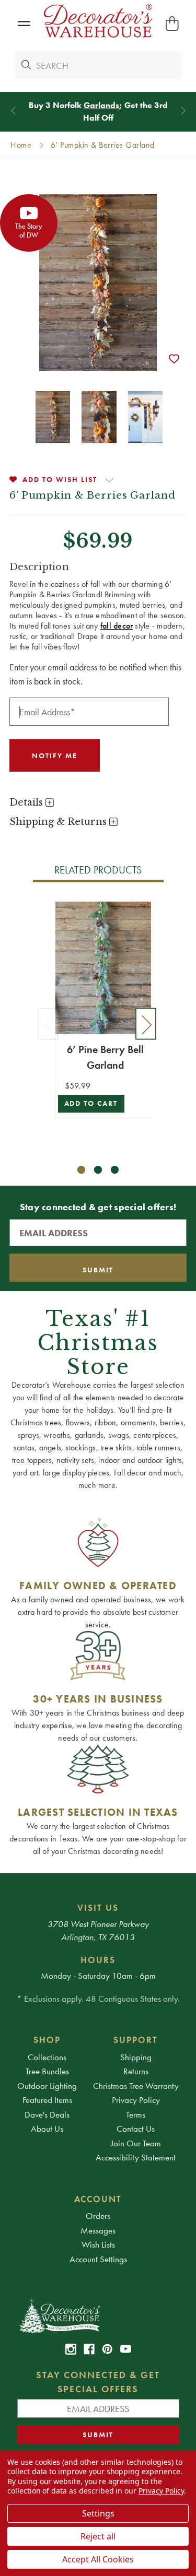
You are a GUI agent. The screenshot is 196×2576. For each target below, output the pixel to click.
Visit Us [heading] (98, 1908)
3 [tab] (115, 1170)
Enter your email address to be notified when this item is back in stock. (95, 674)
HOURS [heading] (98, 1960)
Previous (48, 1024)
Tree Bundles (47, 2071)
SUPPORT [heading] (136, 2040)
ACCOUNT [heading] (98, 2199)
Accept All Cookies (98, 2559)
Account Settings (98, 2259)
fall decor (117, 626)
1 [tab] (81, 1170)
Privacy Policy (136, 2100)
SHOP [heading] (47, 2040)
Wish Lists (98, 2244)
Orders (98, 2216)
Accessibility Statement (136, 2157)
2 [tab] (98, 1170)
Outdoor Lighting (47, 2086)
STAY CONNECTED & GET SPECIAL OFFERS (98, 2382)
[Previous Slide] (13, 110)
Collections (47, 2057)
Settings (98, 2513)
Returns (136, 2071)
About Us (47, 2129)
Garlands (101, 105)
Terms (136, 2114)
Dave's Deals (47, 2114)
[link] (71, 2349)
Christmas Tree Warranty (136, 2086)
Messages (98, 2230)
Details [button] (27, 802)
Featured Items (47, 2100)
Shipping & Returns (59, 822)
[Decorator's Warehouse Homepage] (98, 2315)
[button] (24, 24)
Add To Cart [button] (91, 1103)
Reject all (98, 2536)
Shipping (136, 2057)
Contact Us (136, 2129)
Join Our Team (136, 2143)
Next (146, 1024)
